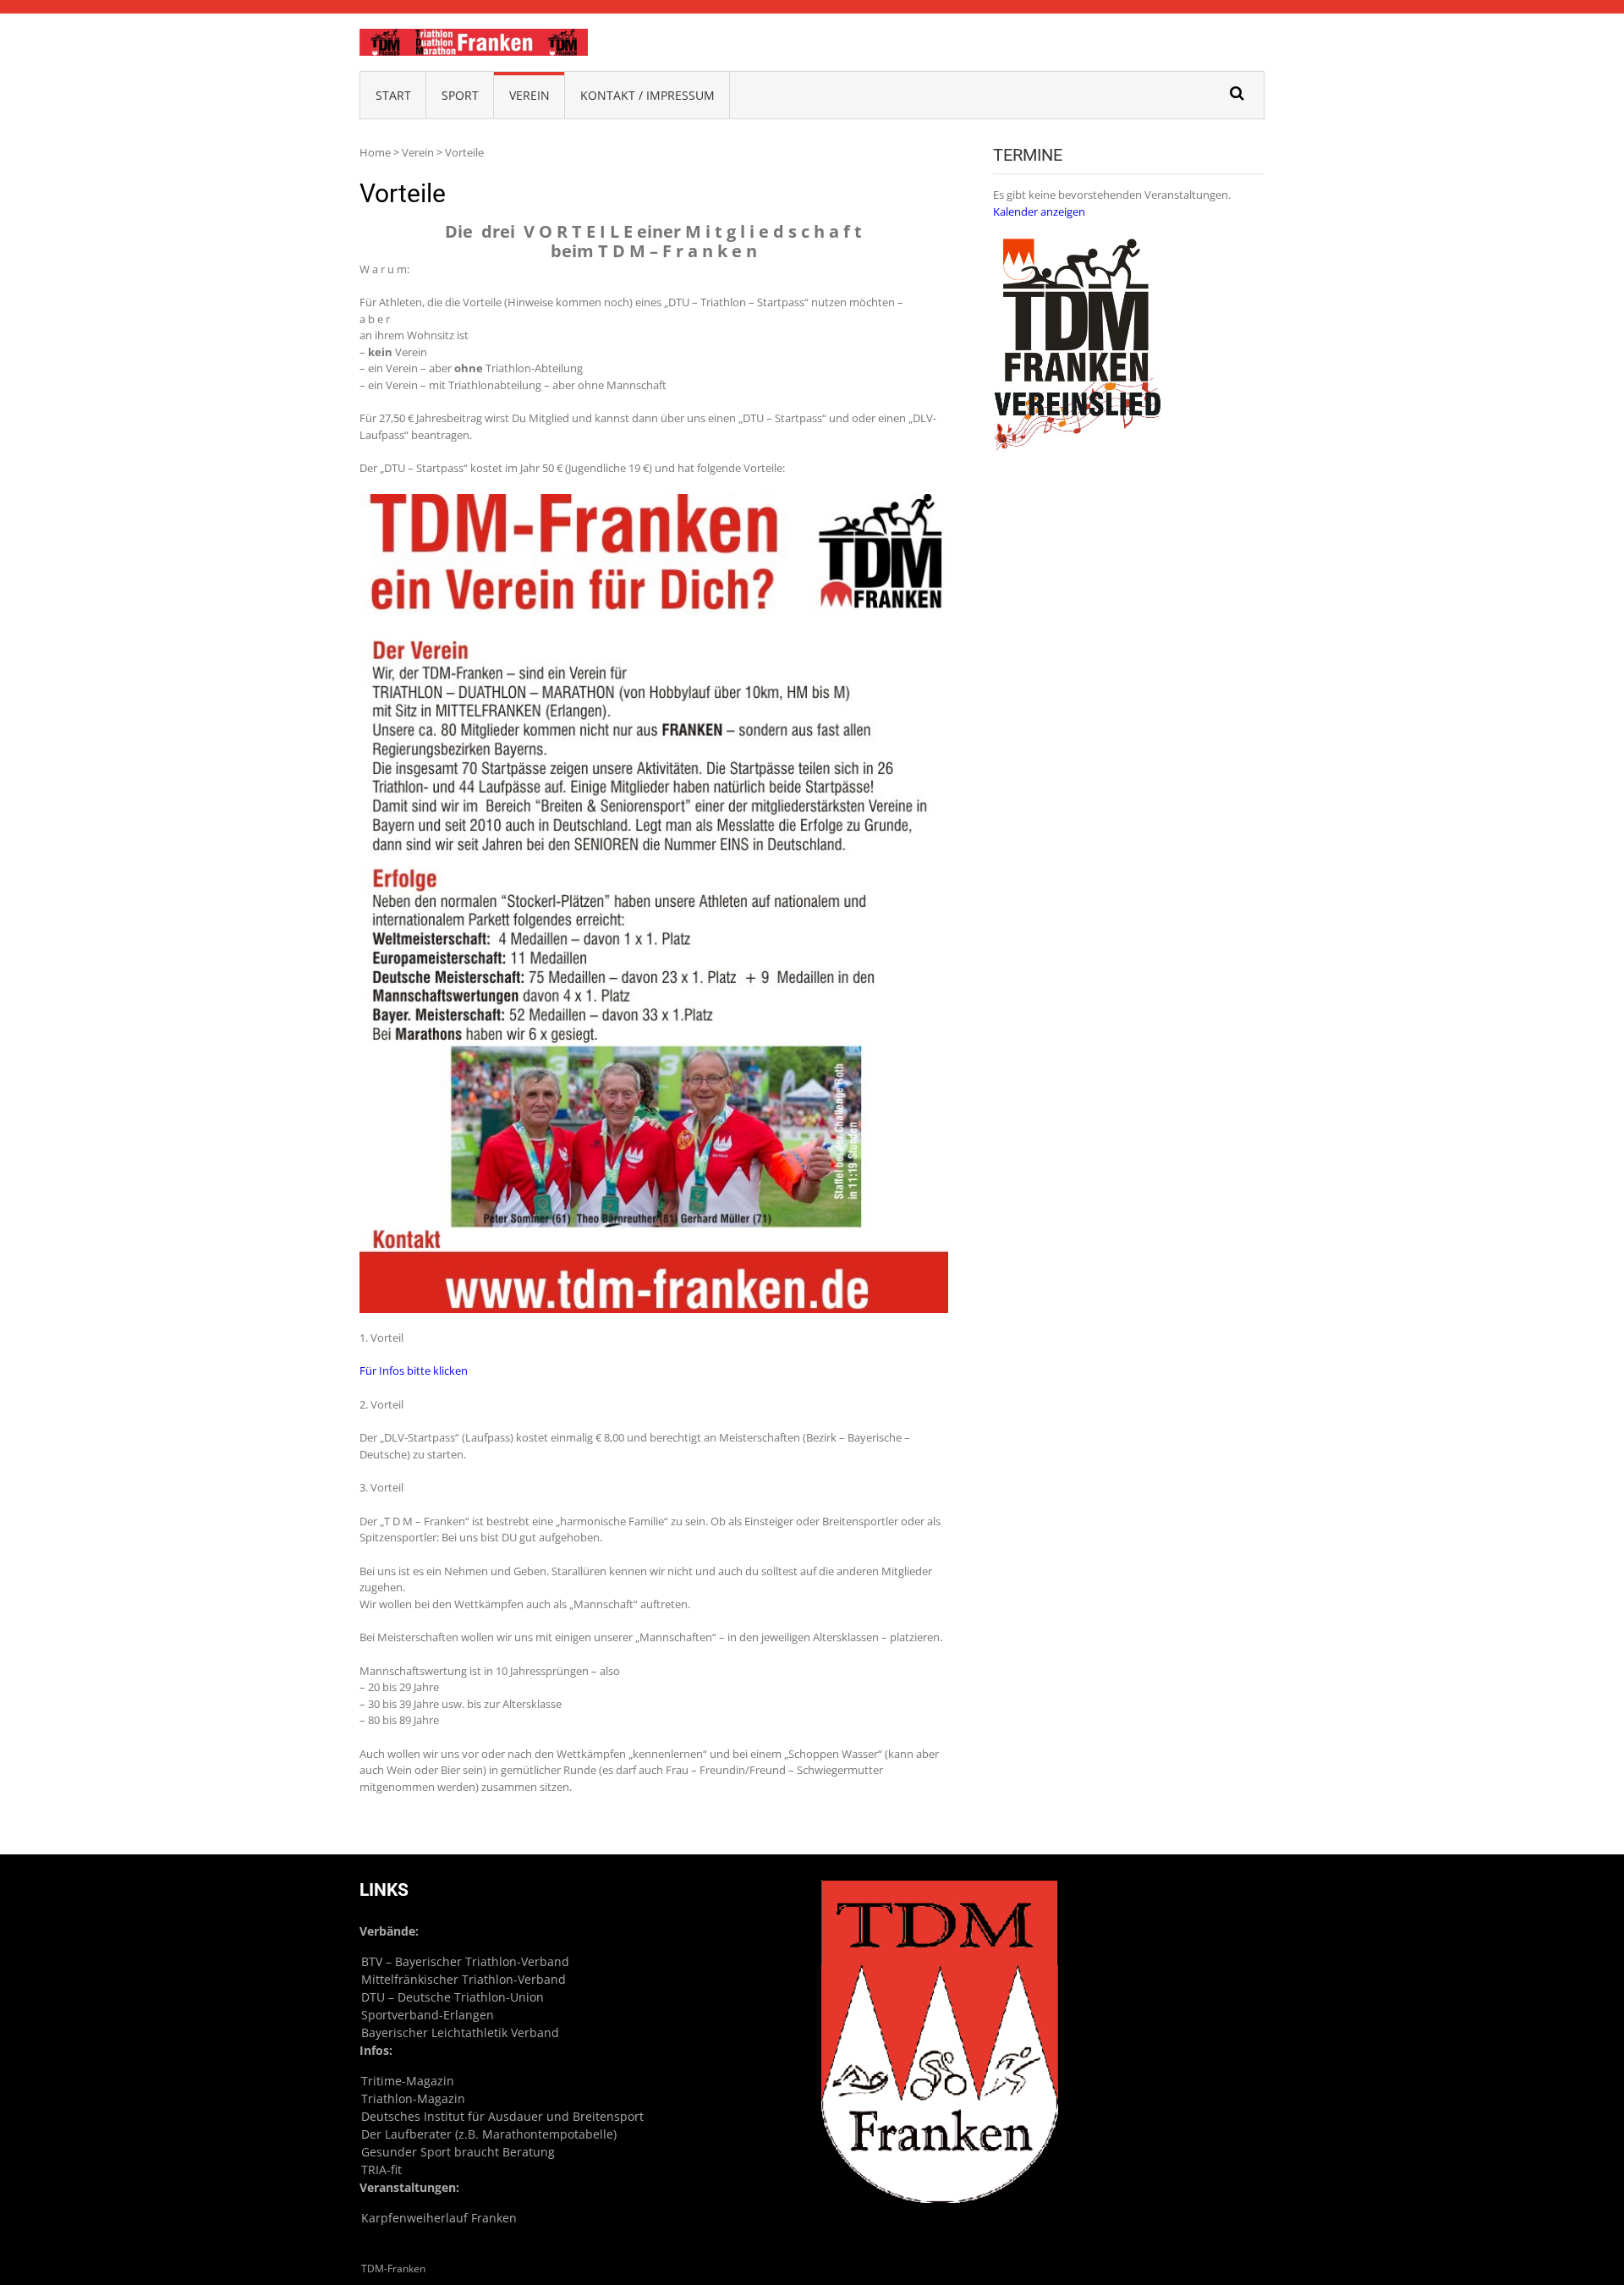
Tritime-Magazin (408, 2081)
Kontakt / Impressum (647, 95)
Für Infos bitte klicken (414, 1370)
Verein (529, 95)
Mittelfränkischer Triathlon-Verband (464, 1979)
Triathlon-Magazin (413, 2098)
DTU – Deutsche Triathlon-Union (453, 1997)
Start (393, 95)
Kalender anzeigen (1039, 211)
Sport (460, 95)
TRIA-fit (381, 2170)
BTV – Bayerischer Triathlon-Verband (465, 1961)
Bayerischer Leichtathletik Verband (460, 2032)
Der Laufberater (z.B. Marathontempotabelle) (489, 2134)
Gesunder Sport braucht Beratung (458, 2152)
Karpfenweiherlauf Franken (439, 2218)
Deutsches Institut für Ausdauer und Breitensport (502, 2116)
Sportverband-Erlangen (428, 2015)
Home (375, 152)
